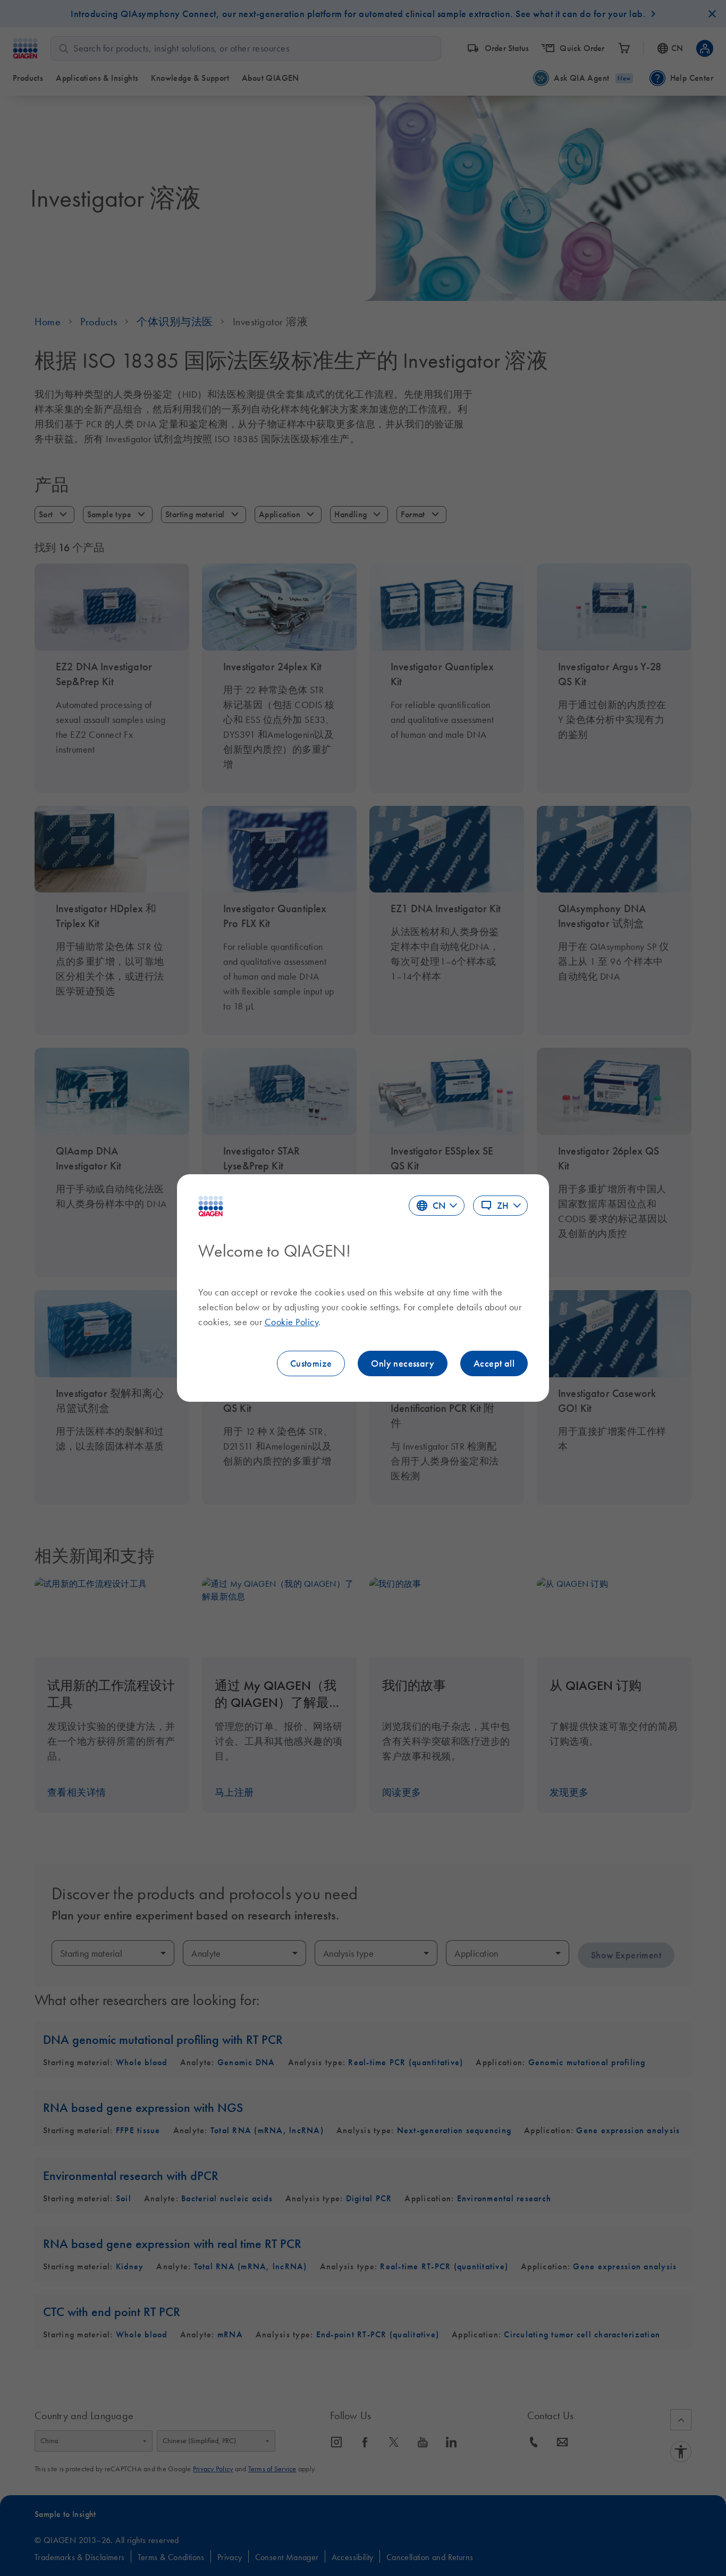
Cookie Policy (292, 1322)
